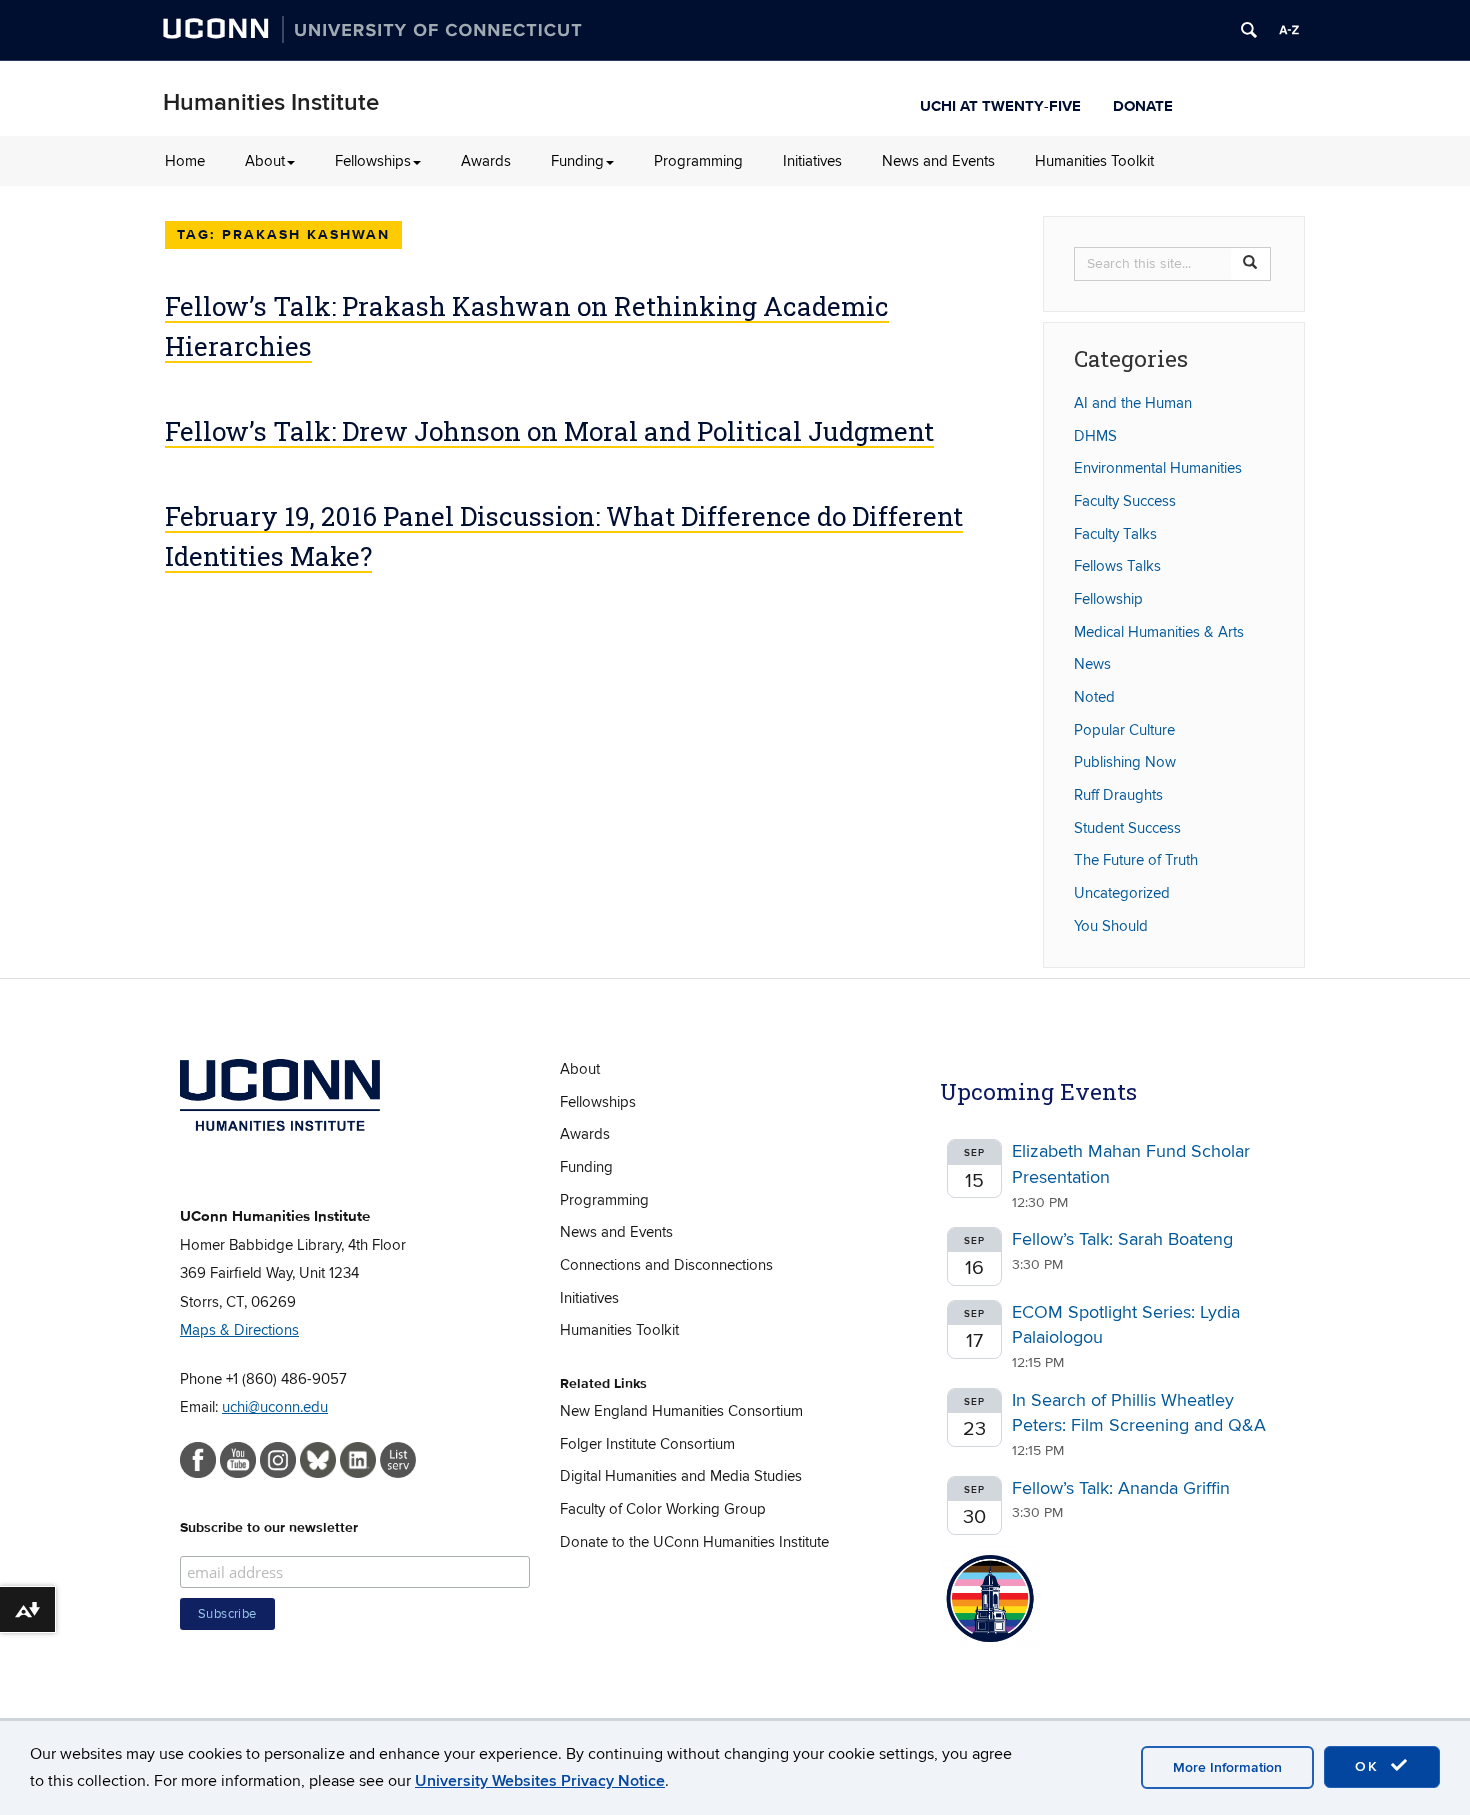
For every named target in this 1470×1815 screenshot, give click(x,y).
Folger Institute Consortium (647, 1444)
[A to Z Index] (1289, 30)
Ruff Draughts (1118, 795)
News (1092, 664)
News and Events (938, 161)
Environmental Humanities (1158, 468)
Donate (1143, 103)
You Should (1111, 926)
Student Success (1127, 828)
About (265, 161)
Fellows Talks (1117, 566)
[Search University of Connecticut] (1249, 30)
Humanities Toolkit (1094, 161)
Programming (698, 161)
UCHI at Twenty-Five (1000, 103)
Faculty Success (1125, 501)
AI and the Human (1133, 403)
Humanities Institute (271, 102)
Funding (577, 161)
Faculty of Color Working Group (663, 1509)
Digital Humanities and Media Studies (681, 1476)
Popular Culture (1124, 730)
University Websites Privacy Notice (540, 1781)
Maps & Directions (239, 1330)
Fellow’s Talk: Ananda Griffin (1121, 1488)
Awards (486, 161)
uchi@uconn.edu (275, 1407)
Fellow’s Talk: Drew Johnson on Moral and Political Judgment (549, 431)
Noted (1094, 697)
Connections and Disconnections (666, 1265)
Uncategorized (1122, 893)
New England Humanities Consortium (681, 1411)
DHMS (1095, 436)
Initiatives (812, 161)
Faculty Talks (1115, 534)
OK (1370, 1766)
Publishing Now (1125, 762)
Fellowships (373, 161)
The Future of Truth (1136, 860)
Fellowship (1108, 599)
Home (185, 161)
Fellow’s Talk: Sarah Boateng (1122, 1239)
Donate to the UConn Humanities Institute (694, 1542)
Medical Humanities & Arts (1159, 632)
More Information (1227, 1767)
